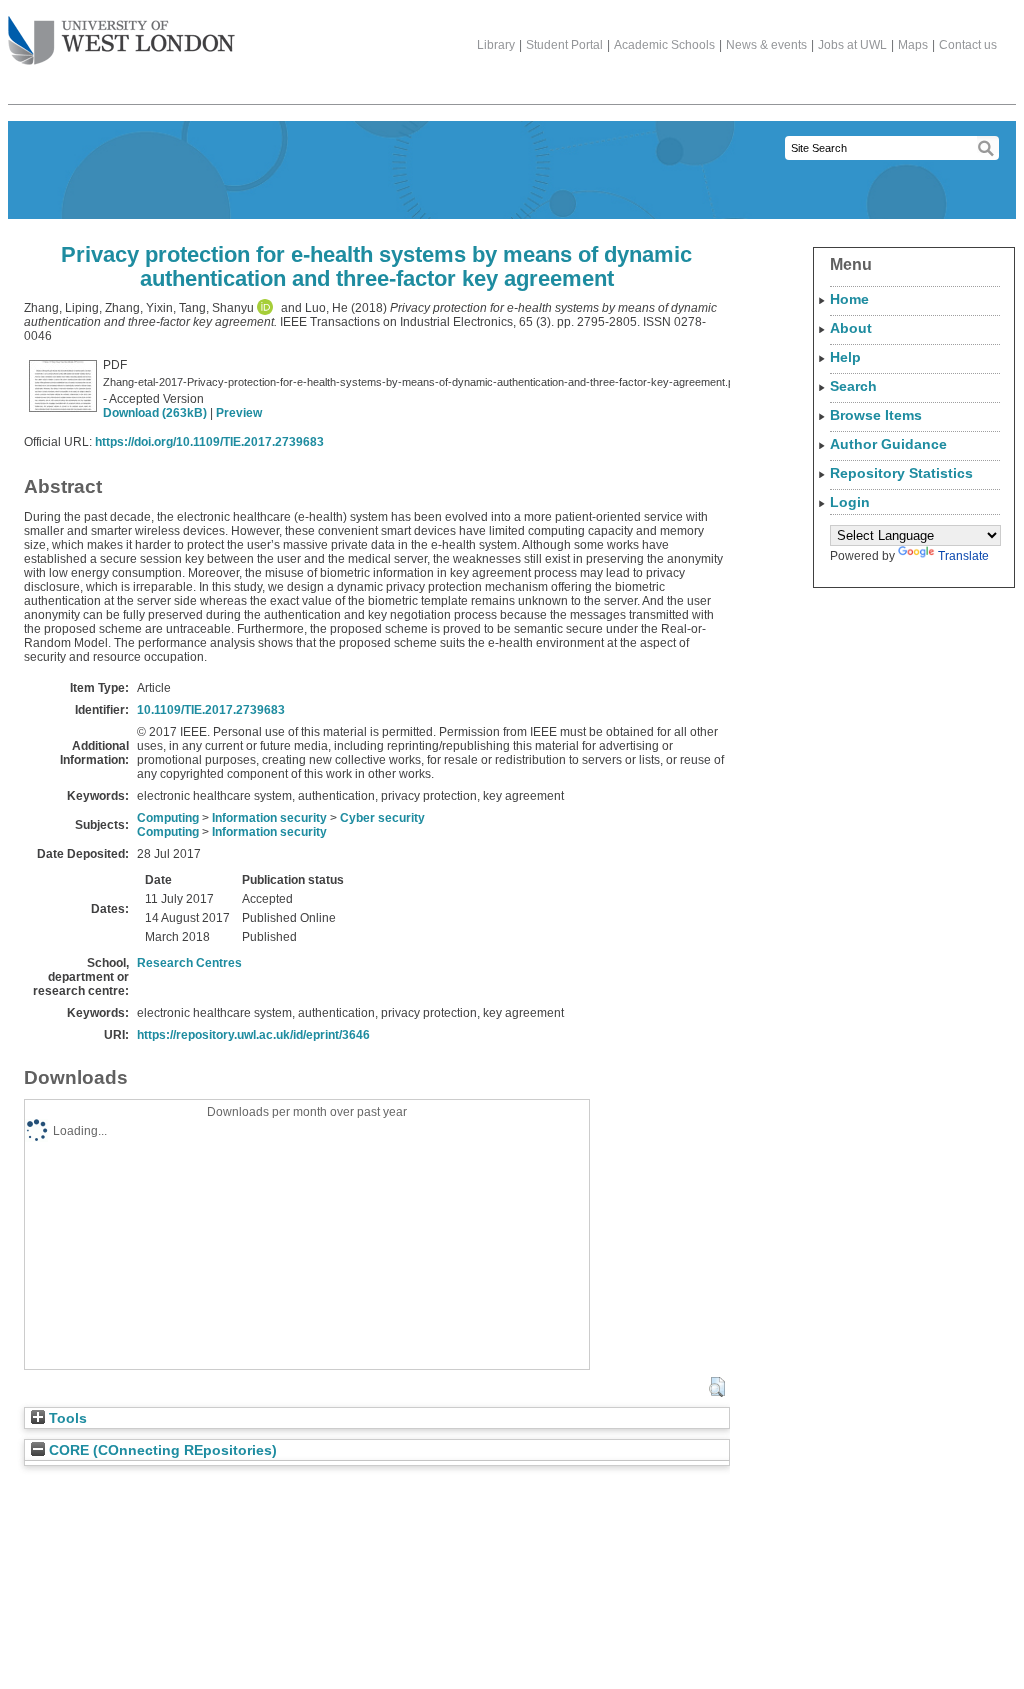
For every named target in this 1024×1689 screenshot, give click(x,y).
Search (853, 386)
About (851, 328)
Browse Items (876, 415)
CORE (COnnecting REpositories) (161, 1450)
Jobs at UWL (852, 45)
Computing (168, 818)
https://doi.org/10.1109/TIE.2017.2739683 (209, 442)
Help (845, 357)
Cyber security (382, 818)
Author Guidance (888, 444)
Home (849, 299)
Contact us (968, 45)
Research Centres (189, 963)
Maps (913, 45)
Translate (963, 556)
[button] (716, 1387)
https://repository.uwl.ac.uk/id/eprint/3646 (253, 1035)
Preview (239, 413)
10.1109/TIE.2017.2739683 (211, 710)
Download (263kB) (155, 413)
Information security (269, 818)
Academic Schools (664, 45)
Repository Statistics (901, 473)
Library (496, 45)
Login (850, 502)
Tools (66, 1418)
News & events (766, 45)
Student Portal (564, 45)
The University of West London (121, 42)
